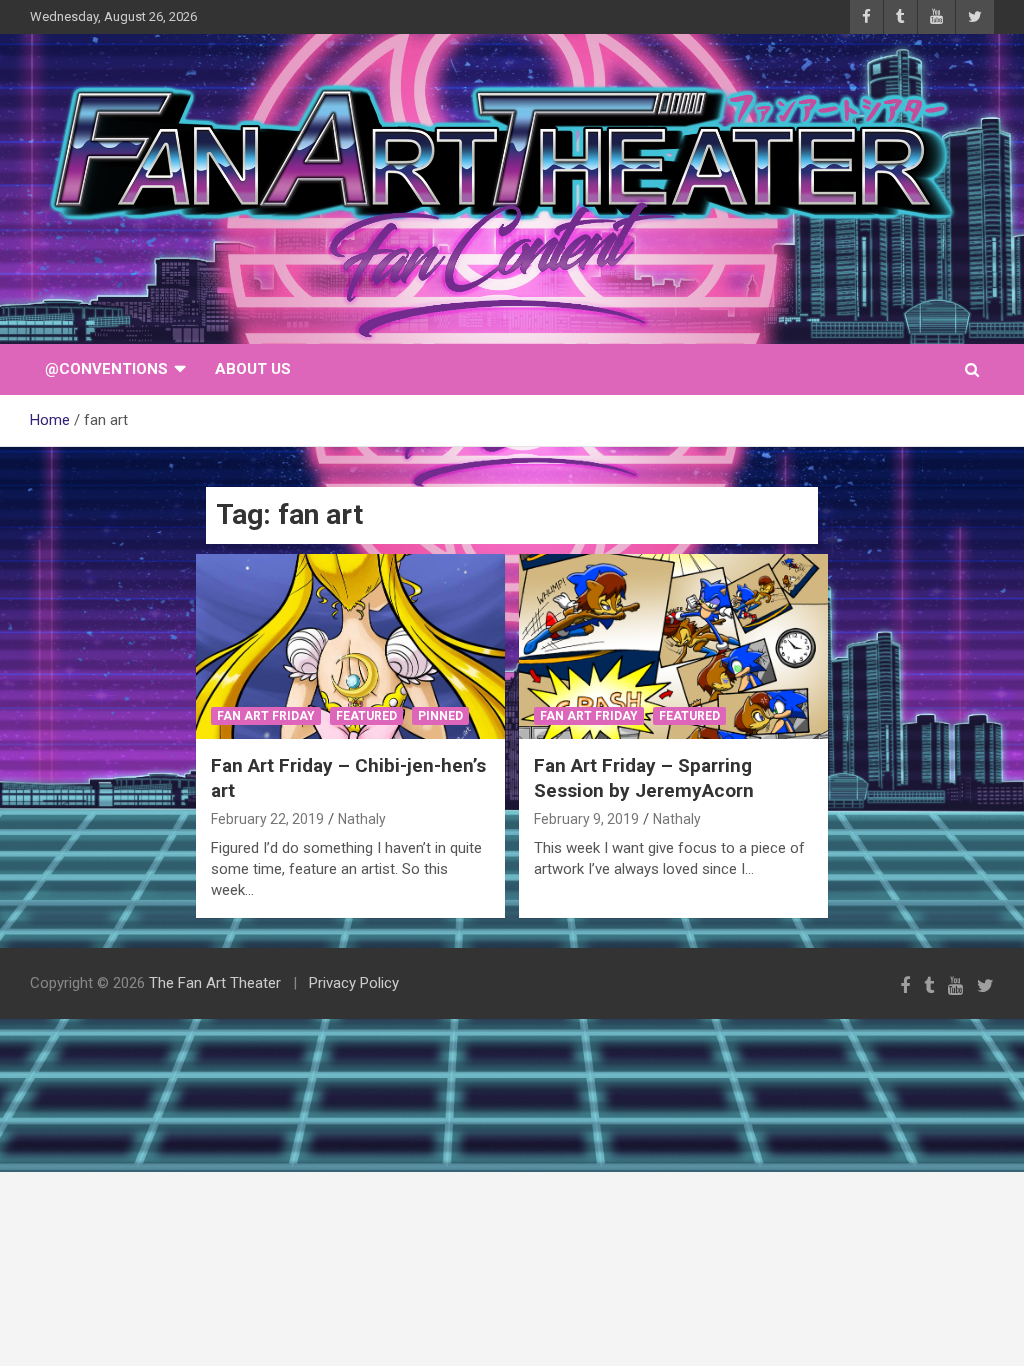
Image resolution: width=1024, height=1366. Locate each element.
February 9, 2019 (586, 819)
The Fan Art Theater (215, 983)
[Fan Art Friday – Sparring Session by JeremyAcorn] (673, 646)
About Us (253, 369)
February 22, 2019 (267, 819)
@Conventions (106, 369)
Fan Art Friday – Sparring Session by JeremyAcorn (644, 778)
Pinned (440, 716)
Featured (366, 716)
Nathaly (362, 819)
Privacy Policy (354, 983)
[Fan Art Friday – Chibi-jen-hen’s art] (350, 646)
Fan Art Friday (266, 716)
